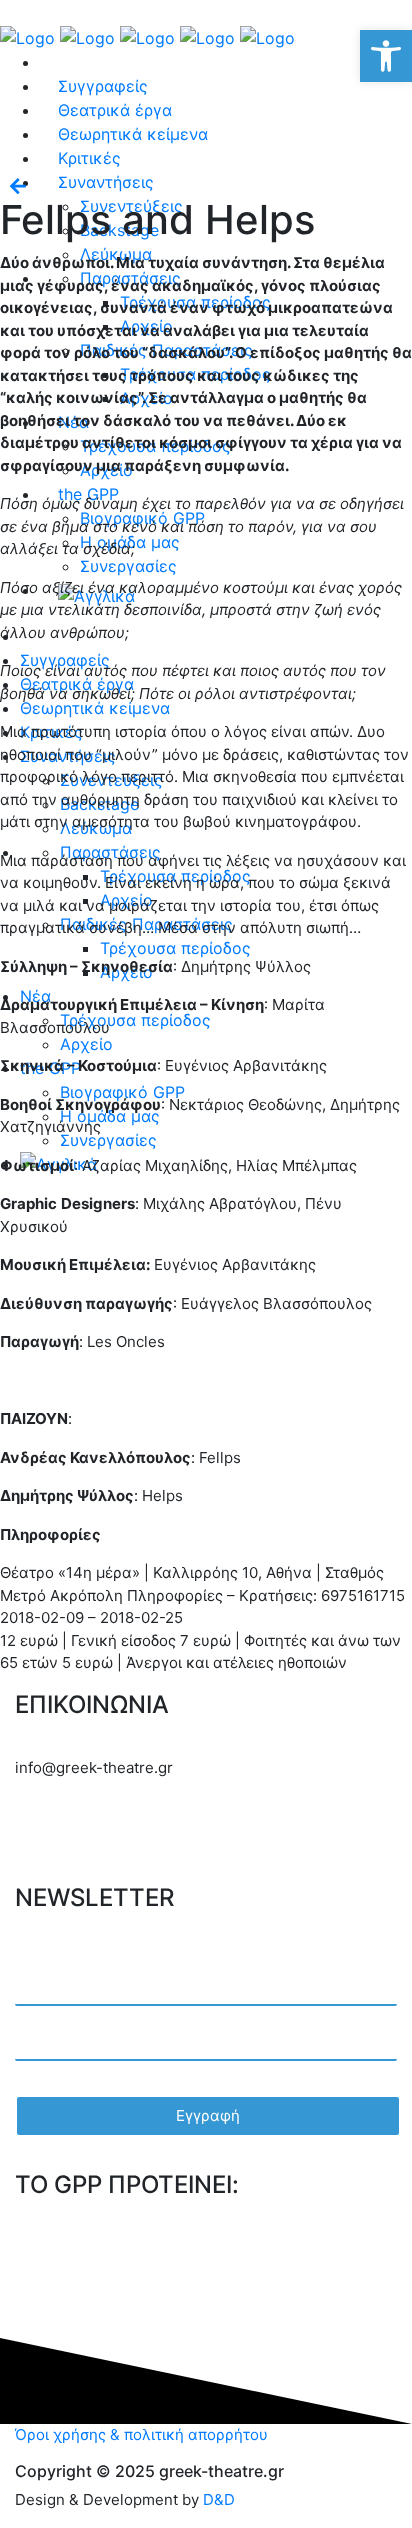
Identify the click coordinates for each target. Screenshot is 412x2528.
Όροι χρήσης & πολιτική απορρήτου (141, 2434)
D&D (219, 2499)
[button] (386, 56)
